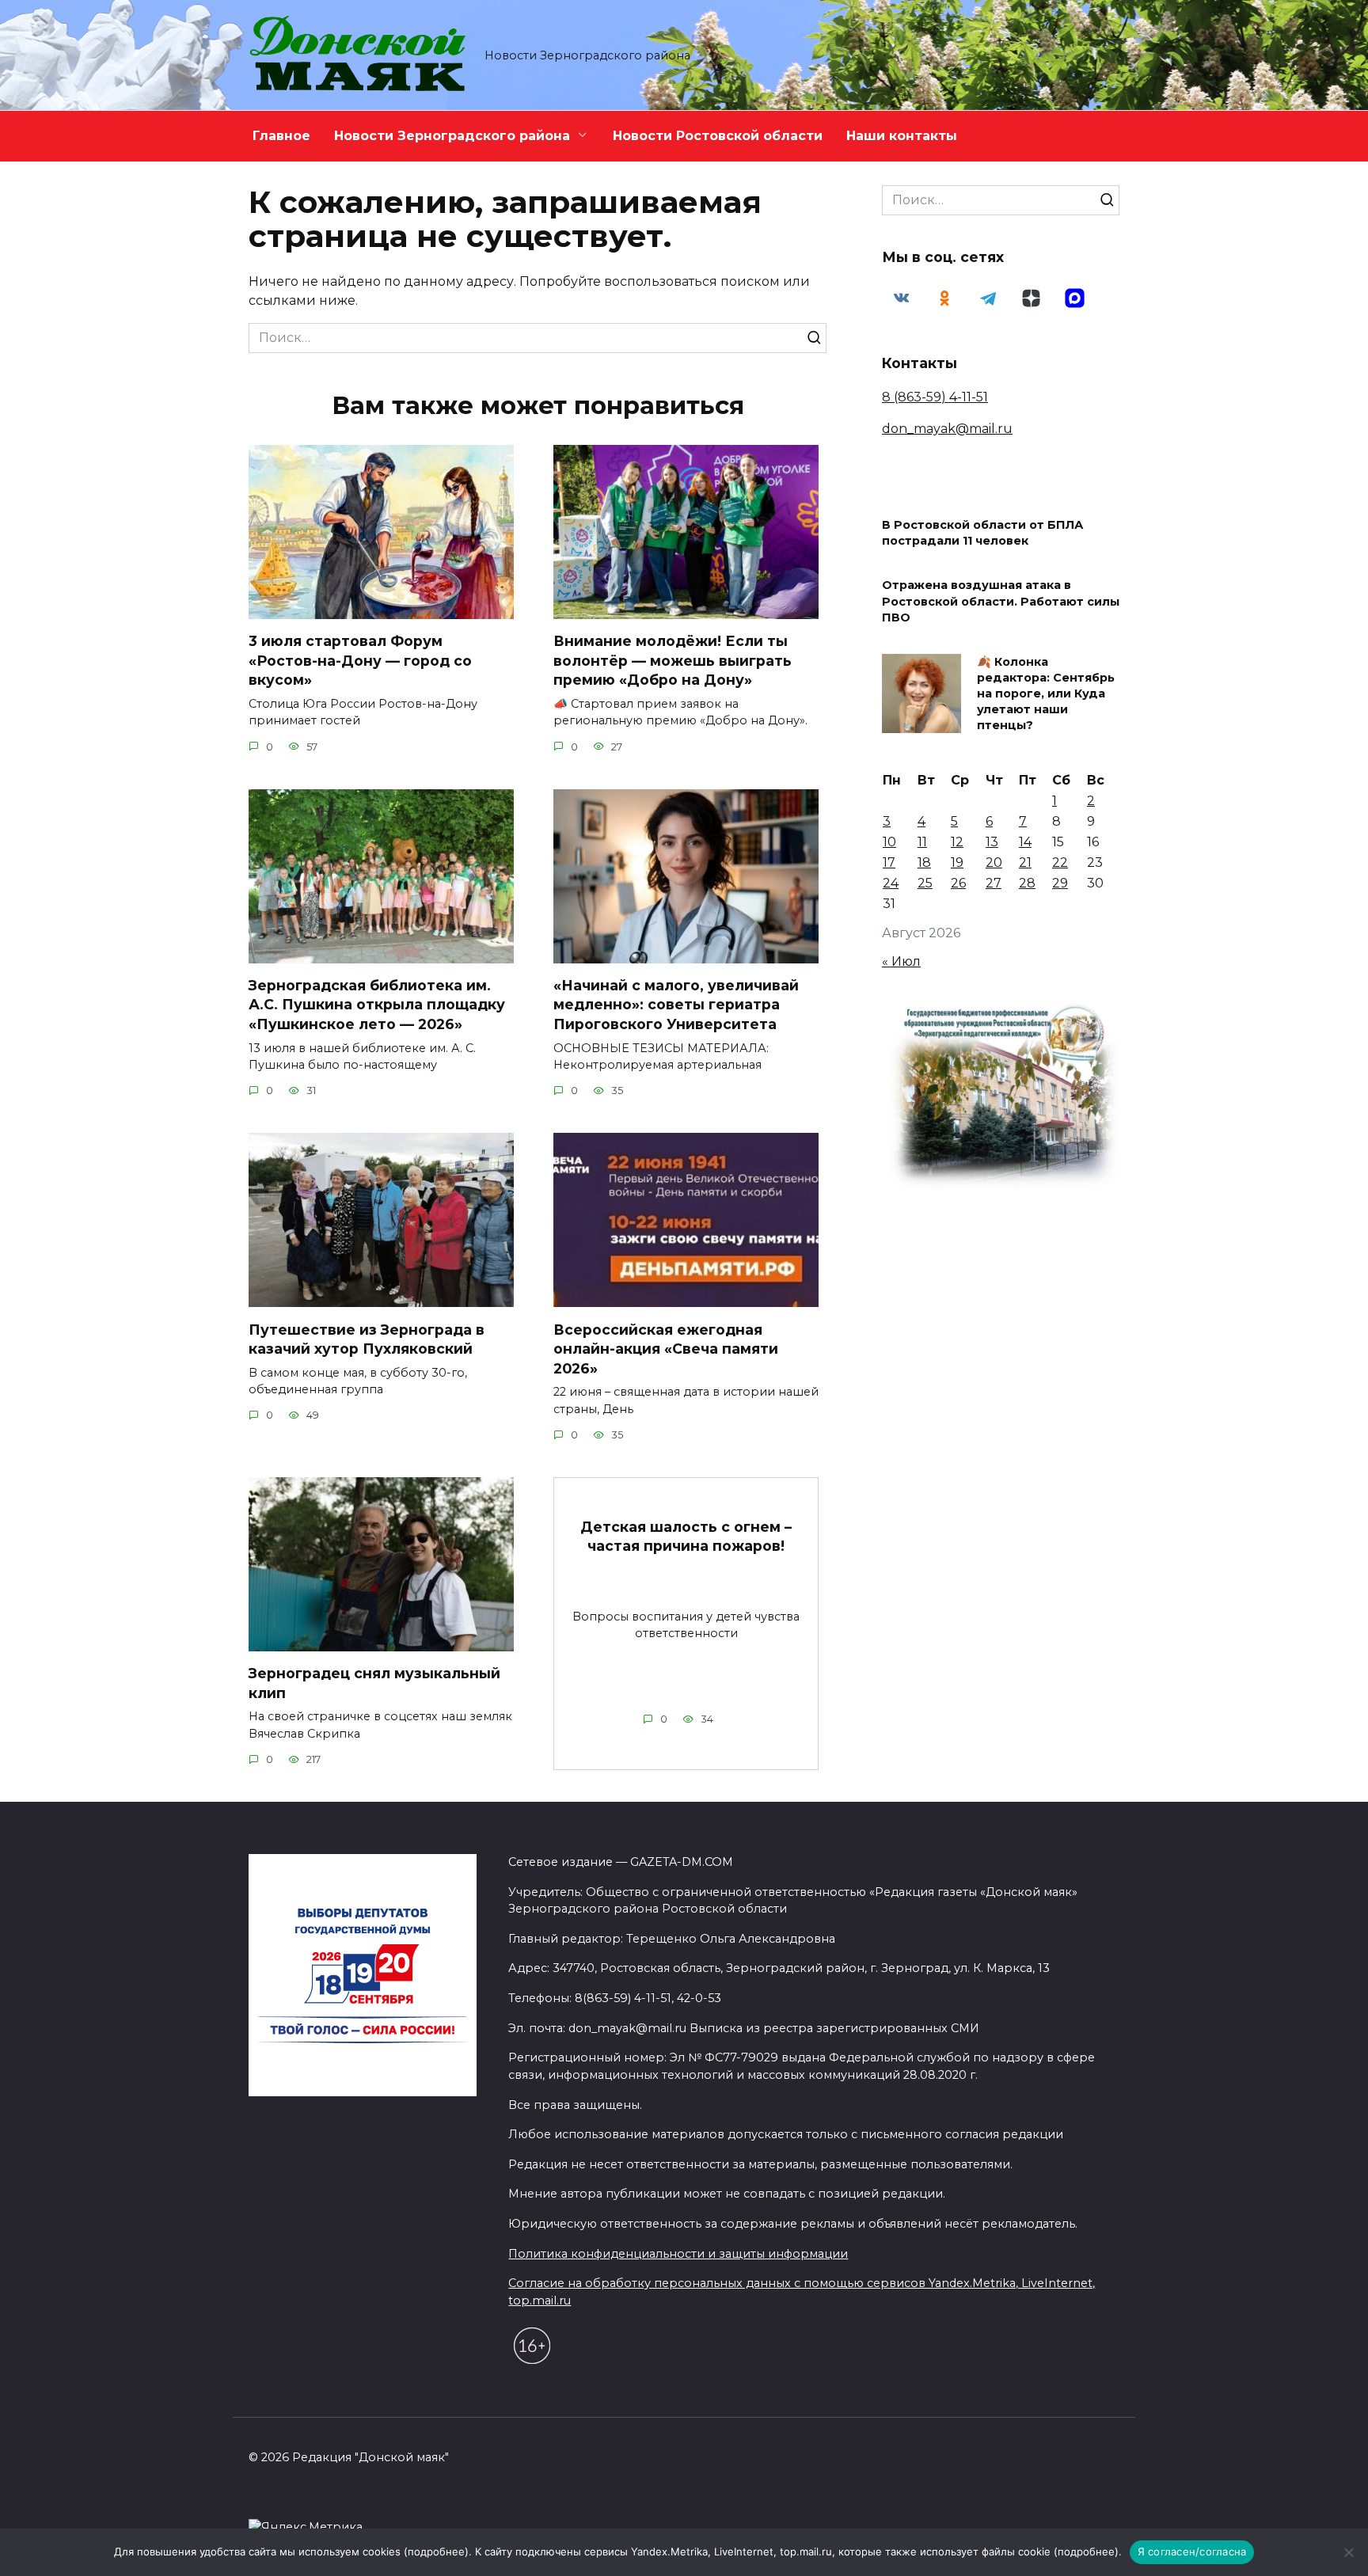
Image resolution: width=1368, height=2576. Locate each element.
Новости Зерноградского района (452, 136)
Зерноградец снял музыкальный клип (374, 1683)
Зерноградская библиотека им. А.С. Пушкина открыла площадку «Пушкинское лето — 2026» (377, 1005)
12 (957, 842)
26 (958, 883)
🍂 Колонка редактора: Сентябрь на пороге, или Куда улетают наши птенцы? (1046, 694)
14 (1025, 842)
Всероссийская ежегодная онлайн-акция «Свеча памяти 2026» (666, 1348)
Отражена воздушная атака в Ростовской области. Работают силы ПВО (1001, 602)
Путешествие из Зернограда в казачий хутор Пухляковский (367, 1339)
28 (1027, 883)
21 (1025, 862)
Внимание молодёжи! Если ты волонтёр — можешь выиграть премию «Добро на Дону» (673, 660)
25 (925, 883)
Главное (281, 136)
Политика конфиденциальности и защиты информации (678, 2254)
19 (957, 862)
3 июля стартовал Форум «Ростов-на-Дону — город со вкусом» (360, 660)
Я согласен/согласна (1192, 2551)
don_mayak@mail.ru (947, 429)
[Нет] (1348, 2552)
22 (1060, 862)
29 (1060, 883)
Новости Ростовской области (718, 136)
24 (891, 883)
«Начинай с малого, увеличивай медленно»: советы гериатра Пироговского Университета (676, 1005)
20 (994, 862)
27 (994, 883)
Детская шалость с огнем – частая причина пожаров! (686, 1536)
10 (889, 842)
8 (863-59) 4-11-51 (935, 397)
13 (992, 842)
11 (922, 842)
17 (889, 862)
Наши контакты (902, 136)
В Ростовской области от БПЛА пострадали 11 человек (983, 534)
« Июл (901, 961)
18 (924, 862)
